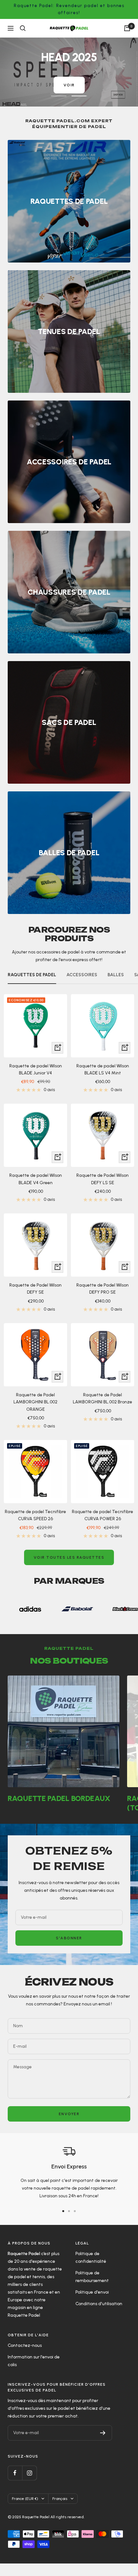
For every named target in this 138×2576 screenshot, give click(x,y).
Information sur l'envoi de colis (34, 2373)
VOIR (31, 99)
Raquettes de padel (32, 987)
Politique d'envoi (92, 2305)
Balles (116, 987)
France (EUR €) (25, 2511)
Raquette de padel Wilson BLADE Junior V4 (36, 1082)
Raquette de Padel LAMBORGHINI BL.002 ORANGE (35, 1415)
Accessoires (82, 987)
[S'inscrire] (103, 2445)
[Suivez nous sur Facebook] (15, 2485)
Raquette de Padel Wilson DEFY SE (35, 1301)
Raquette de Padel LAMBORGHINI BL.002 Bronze (103, 1411)
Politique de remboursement (92, 2289)
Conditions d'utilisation (99, 2316)
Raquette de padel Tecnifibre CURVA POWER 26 (103, 1528)
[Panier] (127, 28)
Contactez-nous (25, 2358)
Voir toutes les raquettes (69, 1570)
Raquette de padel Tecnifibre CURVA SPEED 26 (35, 1528)
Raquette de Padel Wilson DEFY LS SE (103, 1191)
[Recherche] (23, 28)
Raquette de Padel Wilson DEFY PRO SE (103, 1301)
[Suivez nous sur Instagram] (29, 2485)
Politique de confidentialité (91, 2270)
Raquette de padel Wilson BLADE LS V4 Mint (103, 1082)
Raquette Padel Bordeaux (59, 1811)
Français (60, 2511)
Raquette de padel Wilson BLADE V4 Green (36, 1191)
